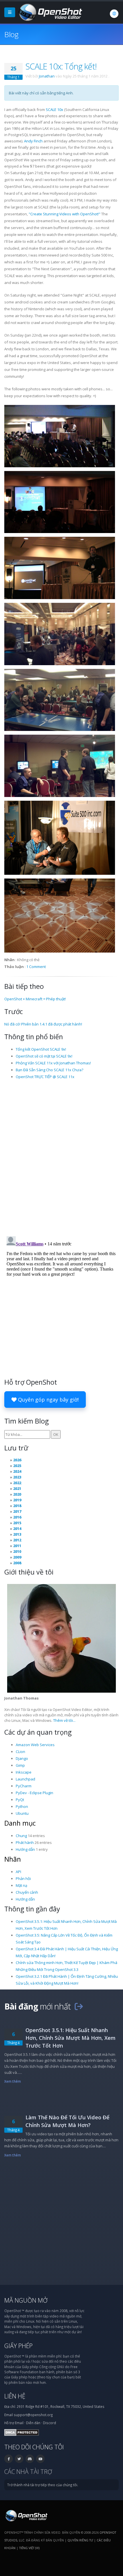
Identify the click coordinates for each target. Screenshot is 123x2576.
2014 (17, 1528)
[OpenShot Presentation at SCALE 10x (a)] (60, 436)
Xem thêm (13, 2081)
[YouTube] (40, 2459)
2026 (17, 1460)
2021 (17, 1488)
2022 (17, 1483)
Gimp (20, 1765)
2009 (17, 1557)
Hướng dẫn (25, 1849)
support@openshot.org (33, 2415)
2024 (17, 1471)
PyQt (20, 1800)
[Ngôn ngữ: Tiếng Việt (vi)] (114, 14)
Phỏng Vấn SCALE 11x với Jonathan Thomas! (53, 1063)
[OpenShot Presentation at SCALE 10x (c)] (60, 568)
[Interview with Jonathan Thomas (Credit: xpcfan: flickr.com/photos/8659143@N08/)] (60, 838)
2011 (17, 1546)
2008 (17, 1563)
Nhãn (13, 1859)
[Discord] (30, 2459)
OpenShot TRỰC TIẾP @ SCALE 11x (45, 1077)
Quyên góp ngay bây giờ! (48, 1400)
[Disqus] (61, 1157)
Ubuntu (22, 1813)
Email (19, 2423)
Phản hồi (23, 1879)
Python (22, 1806)
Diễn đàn (33, 2423)
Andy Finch (33, 141)
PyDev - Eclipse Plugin (34, 1793)
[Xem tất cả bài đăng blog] (79, 2006)
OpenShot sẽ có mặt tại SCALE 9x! (44, 1056)
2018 (17, 1506)
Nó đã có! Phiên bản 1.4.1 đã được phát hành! (43, 1024)
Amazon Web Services (35, 1745)
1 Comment (36, 967)
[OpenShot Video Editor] (50, 12)
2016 (17, 1517)
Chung (21, 1836)
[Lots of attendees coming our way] (60, 634)
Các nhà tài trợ (28, 2471)
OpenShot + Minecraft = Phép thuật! (35, 999)
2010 (17, 1551)
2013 (17, 1534)
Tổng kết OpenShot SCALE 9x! (41, 1049)
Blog (11, 34)
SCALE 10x (54, 110)
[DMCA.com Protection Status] (22, 2432)
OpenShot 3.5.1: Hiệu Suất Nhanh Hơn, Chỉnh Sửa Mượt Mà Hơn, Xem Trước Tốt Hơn (71, 2038)
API (18, 1872)
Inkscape (24, 1772)
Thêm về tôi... (64, 1720)
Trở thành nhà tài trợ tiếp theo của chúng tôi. (43, 2485)
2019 (17, 1500)
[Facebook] (9, 2459)
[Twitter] (19, 2459)
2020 (17, 1494)
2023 (17, 1477)
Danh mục (20, 1823)
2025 (17, 1466)
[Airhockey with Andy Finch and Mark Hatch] (60, 700)
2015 (17, 1523)
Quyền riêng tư (80, 2540)
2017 (17, 1511)
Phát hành (25, 1842)
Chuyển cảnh (27, 1892)
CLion (20, 1752)
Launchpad (25, 1779)
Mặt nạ (21, 1885)
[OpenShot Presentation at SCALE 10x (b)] (60, 502)
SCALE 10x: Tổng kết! (61, 66)
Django (22, 1758)
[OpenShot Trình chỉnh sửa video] (26, 2515)
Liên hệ (15, 2396)
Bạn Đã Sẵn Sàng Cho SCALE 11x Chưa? (49, 1070)
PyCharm (24, 1786)
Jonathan (47, 76)
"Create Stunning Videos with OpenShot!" (65, 214)
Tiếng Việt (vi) (29, 2548)
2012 (17, 1540)
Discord (49, 2423)
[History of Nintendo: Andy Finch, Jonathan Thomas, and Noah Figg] (60, 766)
